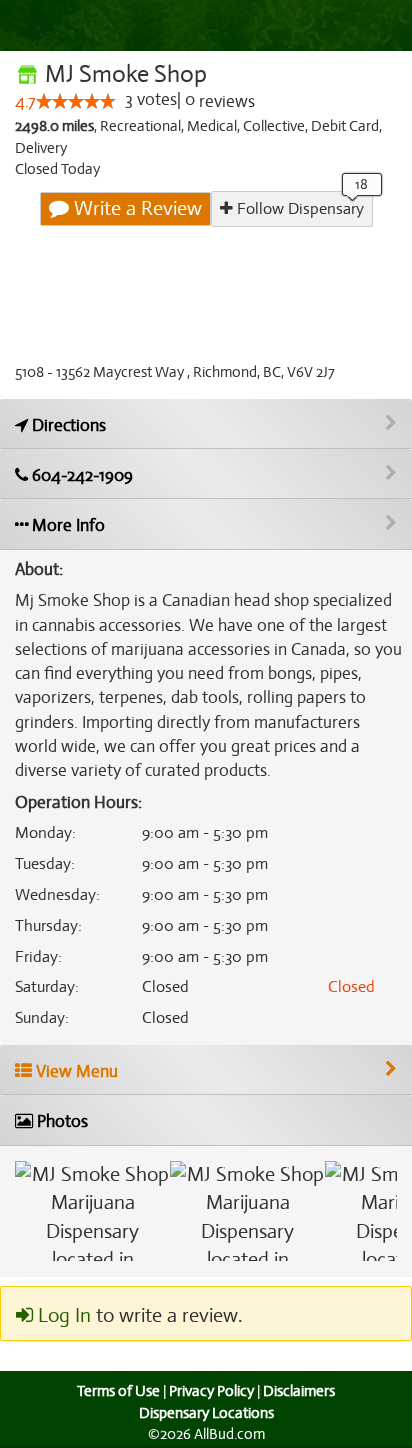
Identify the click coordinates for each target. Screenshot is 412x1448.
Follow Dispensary (298, 209)
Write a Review (135, 208)
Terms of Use (118, 1391)
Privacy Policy (211, 1391)
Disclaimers (299, 1391)
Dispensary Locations (206, 1413)
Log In (62, 1315)
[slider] (76, 101)
